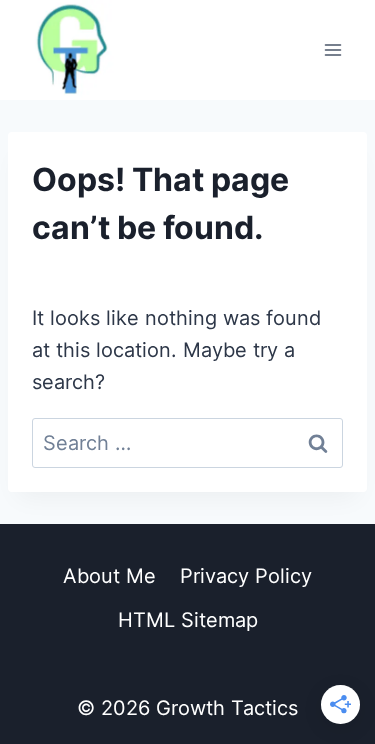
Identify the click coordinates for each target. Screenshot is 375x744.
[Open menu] (332, 49)
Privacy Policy (246, 576)
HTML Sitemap (188, 620)
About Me (109, 576)
